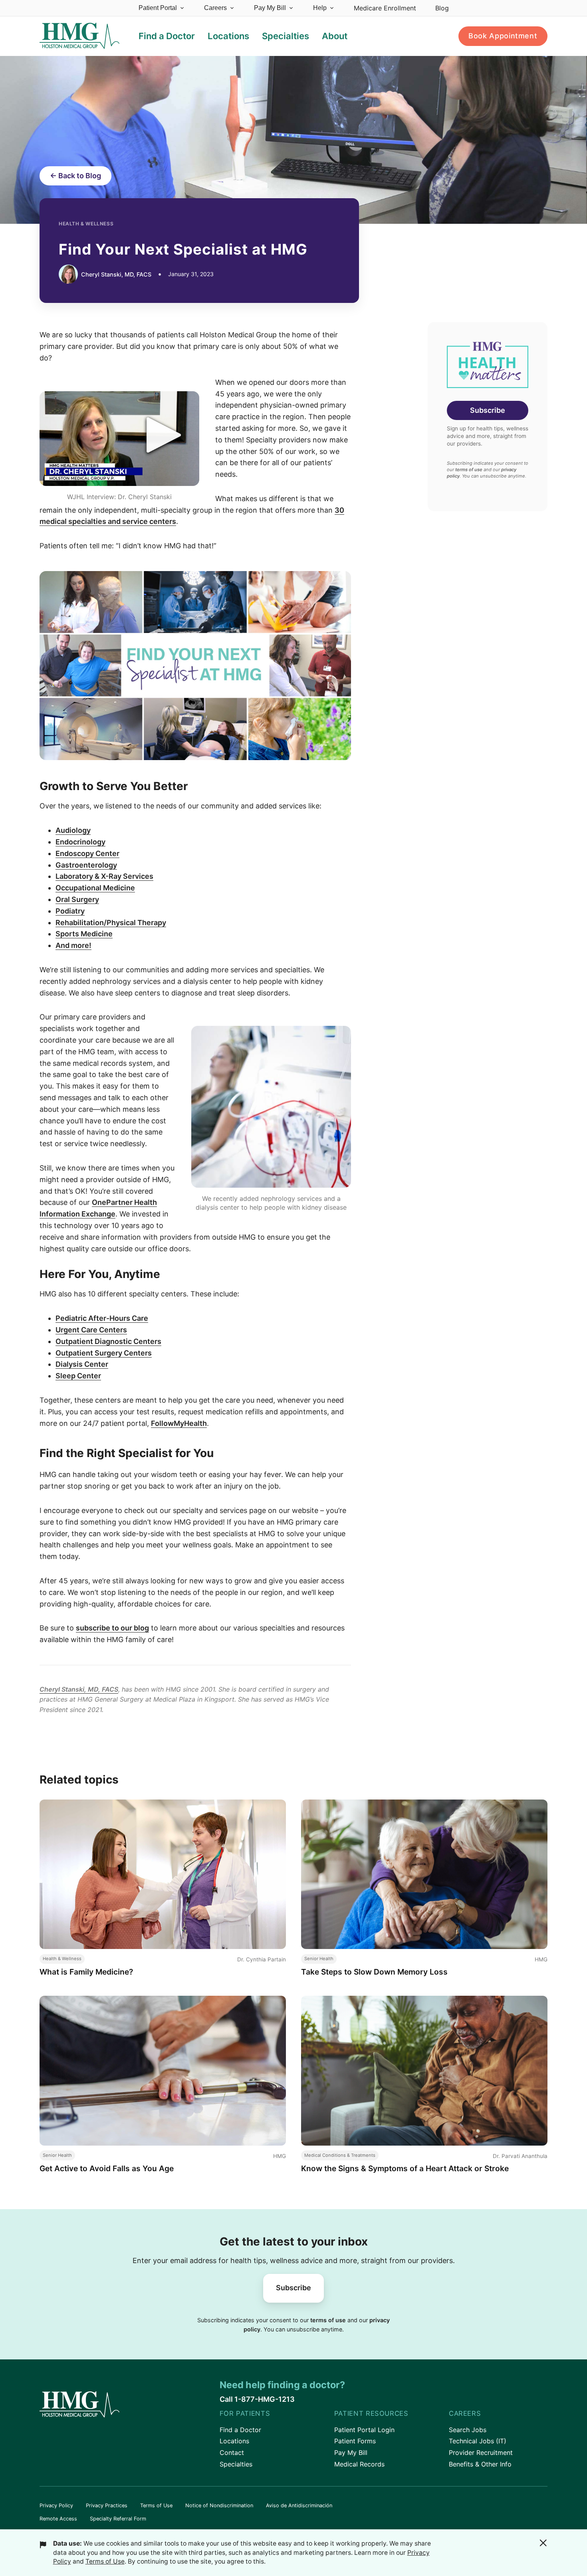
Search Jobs (468, 2430)
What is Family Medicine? (86, 1972)
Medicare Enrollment (385, 8)
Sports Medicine (84, 934)
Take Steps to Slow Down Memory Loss (374, 1972)
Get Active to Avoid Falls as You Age (107, 2168)
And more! (73, 945)
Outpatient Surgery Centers (104, 1353)
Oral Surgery (77, 899)
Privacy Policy (56, 2505)
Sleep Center (78, 1376)
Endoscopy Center (87, 853)
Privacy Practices (107, 2505)
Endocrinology (80, 842)
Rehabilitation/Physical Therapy (111, 923)
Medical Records (359, 2464)
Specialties (236, 2464)
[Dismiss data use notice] (543, 2543)
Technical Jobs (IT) (478, 2441)
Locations (234, 2441)
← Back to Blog (75, 176)
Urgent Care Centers (91, 1330)
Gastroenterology (86, 865)
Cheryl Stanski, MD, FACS (79, 1689)
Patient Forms (355, 2441)
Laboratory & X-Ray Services (104, 876)
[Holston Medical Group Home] (79, 36)
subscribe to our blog (112, 1628)
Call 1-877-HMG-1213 (257, 2399)
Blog (442, 8)
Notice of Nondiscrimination (219, 2505)
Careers (215, 8)
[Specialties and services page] (195, 666)
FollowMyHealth (179, 1423)
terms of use (469, 470)
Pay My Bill (270, 8)
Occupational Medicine (95, 888)
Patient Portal (158, 8)
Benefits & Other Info (480, 2464)
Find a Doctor (240, 2430)
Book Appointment (503, 36)
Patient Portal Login (364, 2430)
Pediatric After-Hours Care (102, 1318)
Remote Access (58, 2519)
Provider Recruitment (481, 2453)
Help (320, 8)
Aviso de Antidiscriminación (299, 2505)
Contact (232, 2453)
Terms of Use (156, 2505)
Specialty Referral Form (118, 2519)
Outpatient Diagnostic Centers (108, 1341)
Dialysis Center (82, 1364)
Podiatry (70, 911)
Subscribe (488, 410)
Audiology (73, 830)
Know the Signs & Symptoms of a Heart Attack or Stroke (405, 2168)
